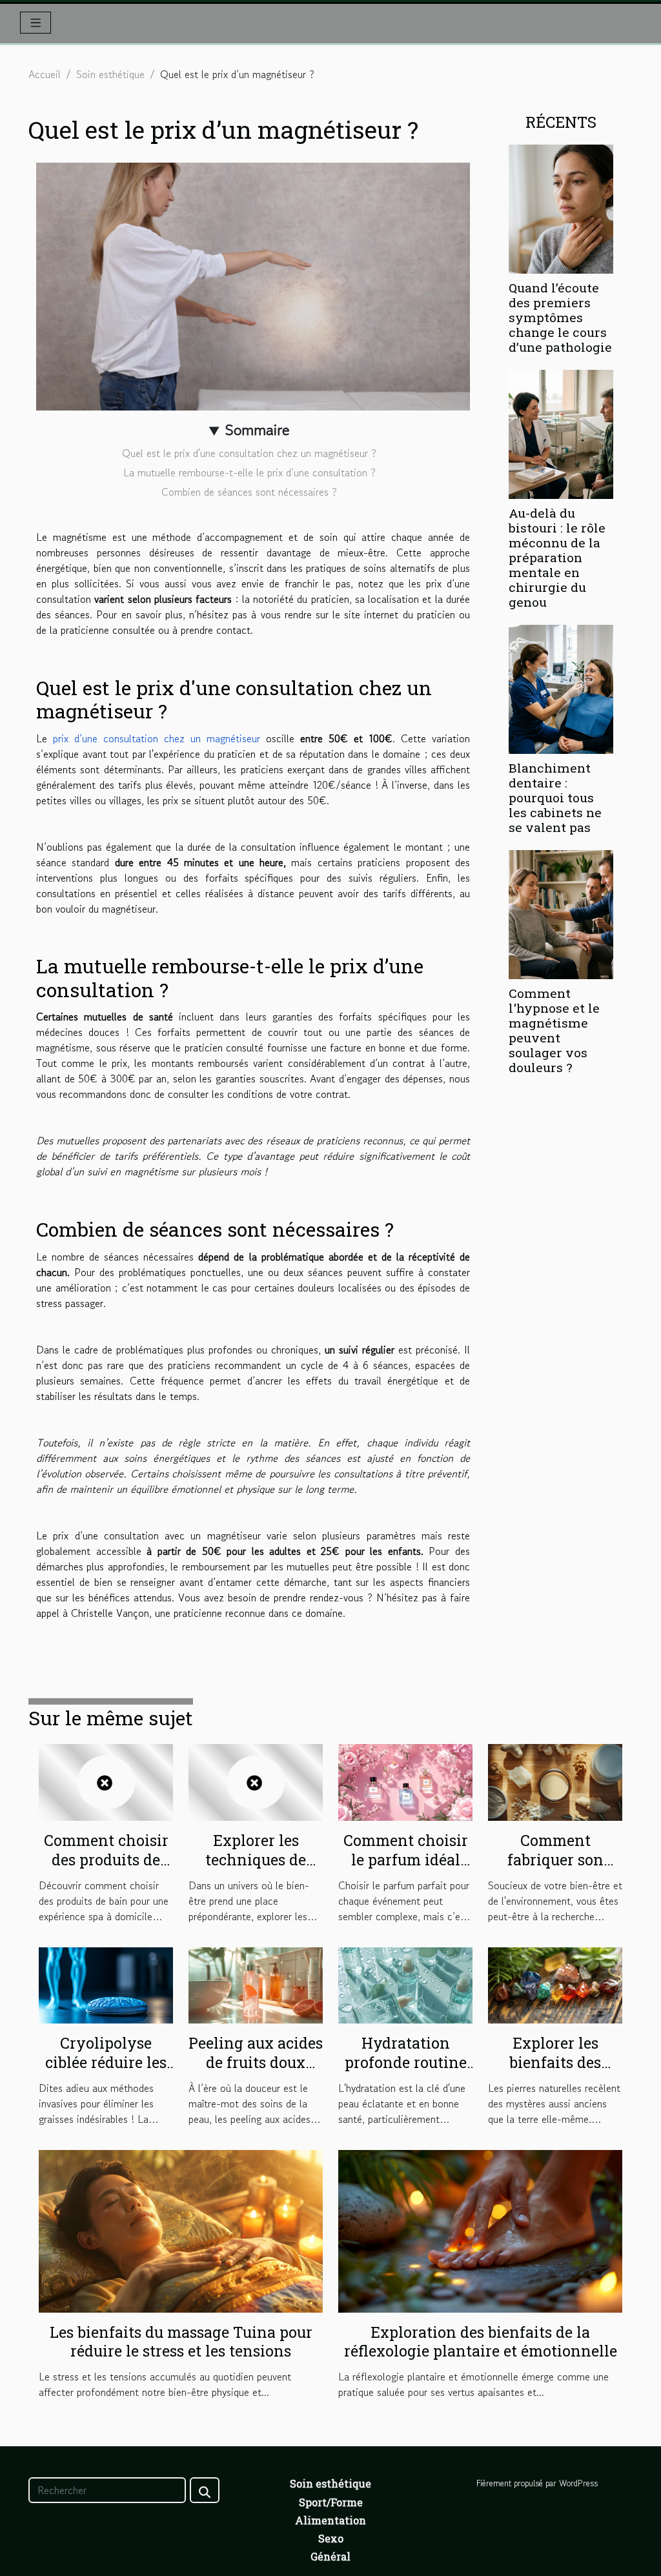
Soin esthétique (110, 74)
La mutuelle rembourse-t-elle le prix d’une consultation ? (249, 472)
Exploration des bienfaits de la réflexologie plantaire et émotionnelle (481, 2342)
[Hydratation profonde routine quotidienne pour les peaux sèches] (405, 1983)
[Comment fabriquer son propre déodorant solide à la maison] (555, 1781)
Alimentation (330, 2520)
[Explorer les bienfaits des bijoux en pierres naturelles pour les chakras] (555, 1983)
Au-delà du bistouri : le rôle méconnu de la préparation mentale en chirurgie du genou (557, 557)
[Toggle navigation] (36, 23)
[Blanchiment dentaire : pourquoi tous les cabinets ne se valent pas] (561, 687)
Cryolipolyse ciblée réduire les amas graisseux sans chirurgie (106, 2072)
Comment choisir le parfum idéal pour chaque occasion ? (406, 1869)
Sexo (331, 2538)
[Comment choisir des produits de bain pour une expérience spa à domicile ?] (106, 1781)
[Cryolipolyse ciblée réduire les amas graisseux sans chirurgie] (106, 1983)
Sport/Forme (331, 2502)
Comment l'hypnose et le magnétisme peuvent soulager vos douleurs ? (554, 1030)
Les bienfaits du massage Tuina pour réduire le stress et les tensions (181, 2342)
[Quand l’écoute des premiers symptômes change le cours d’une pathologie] (561, 207)
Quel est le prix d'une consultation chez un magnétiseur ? (249, 453)
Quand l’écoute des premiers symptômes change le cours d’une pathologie (560, 317)
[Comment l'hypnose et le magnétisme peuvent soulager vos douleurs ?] (561, 913)
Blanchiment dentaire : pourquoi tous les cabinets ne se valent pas (555, 797)
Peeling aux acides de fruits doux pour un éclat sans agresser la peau (256, 2072)
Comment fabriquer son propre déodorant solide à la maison (555, 1869)
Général (330, 2556)
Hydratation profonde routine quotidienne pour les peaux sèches (406, 2072)
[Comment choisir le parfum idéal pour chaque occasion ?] (405, 1781)
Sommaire (257, 430)
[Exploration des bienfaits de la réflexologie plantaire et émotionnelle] (480, 2229)
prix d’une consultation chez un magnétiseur (157, 738)
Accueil (45, 74)
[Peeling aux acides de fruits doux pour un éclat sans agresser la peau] (256, 1983)
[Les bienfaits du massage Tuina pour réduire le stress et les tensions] (181, 2229)
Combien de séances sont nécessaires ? (249, 492)
